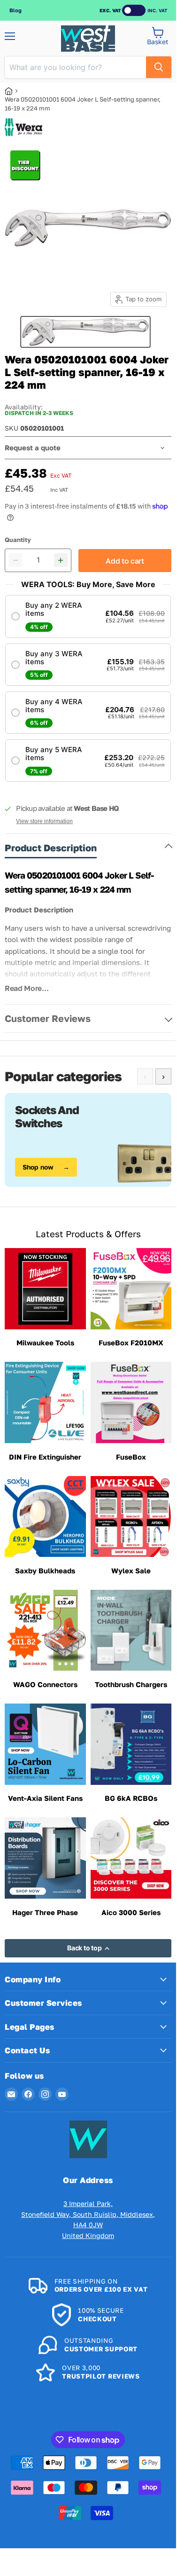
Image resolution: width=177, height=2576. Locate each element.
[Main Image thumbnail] (85, 332)
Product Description (51, 848)
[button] (88, 616)
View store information (44, 821)
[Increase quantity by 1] (61, 560)
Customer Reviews (48, 1018)
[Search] (159, 67)
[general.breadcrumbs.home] (12, 91)
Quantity (18, 540)
